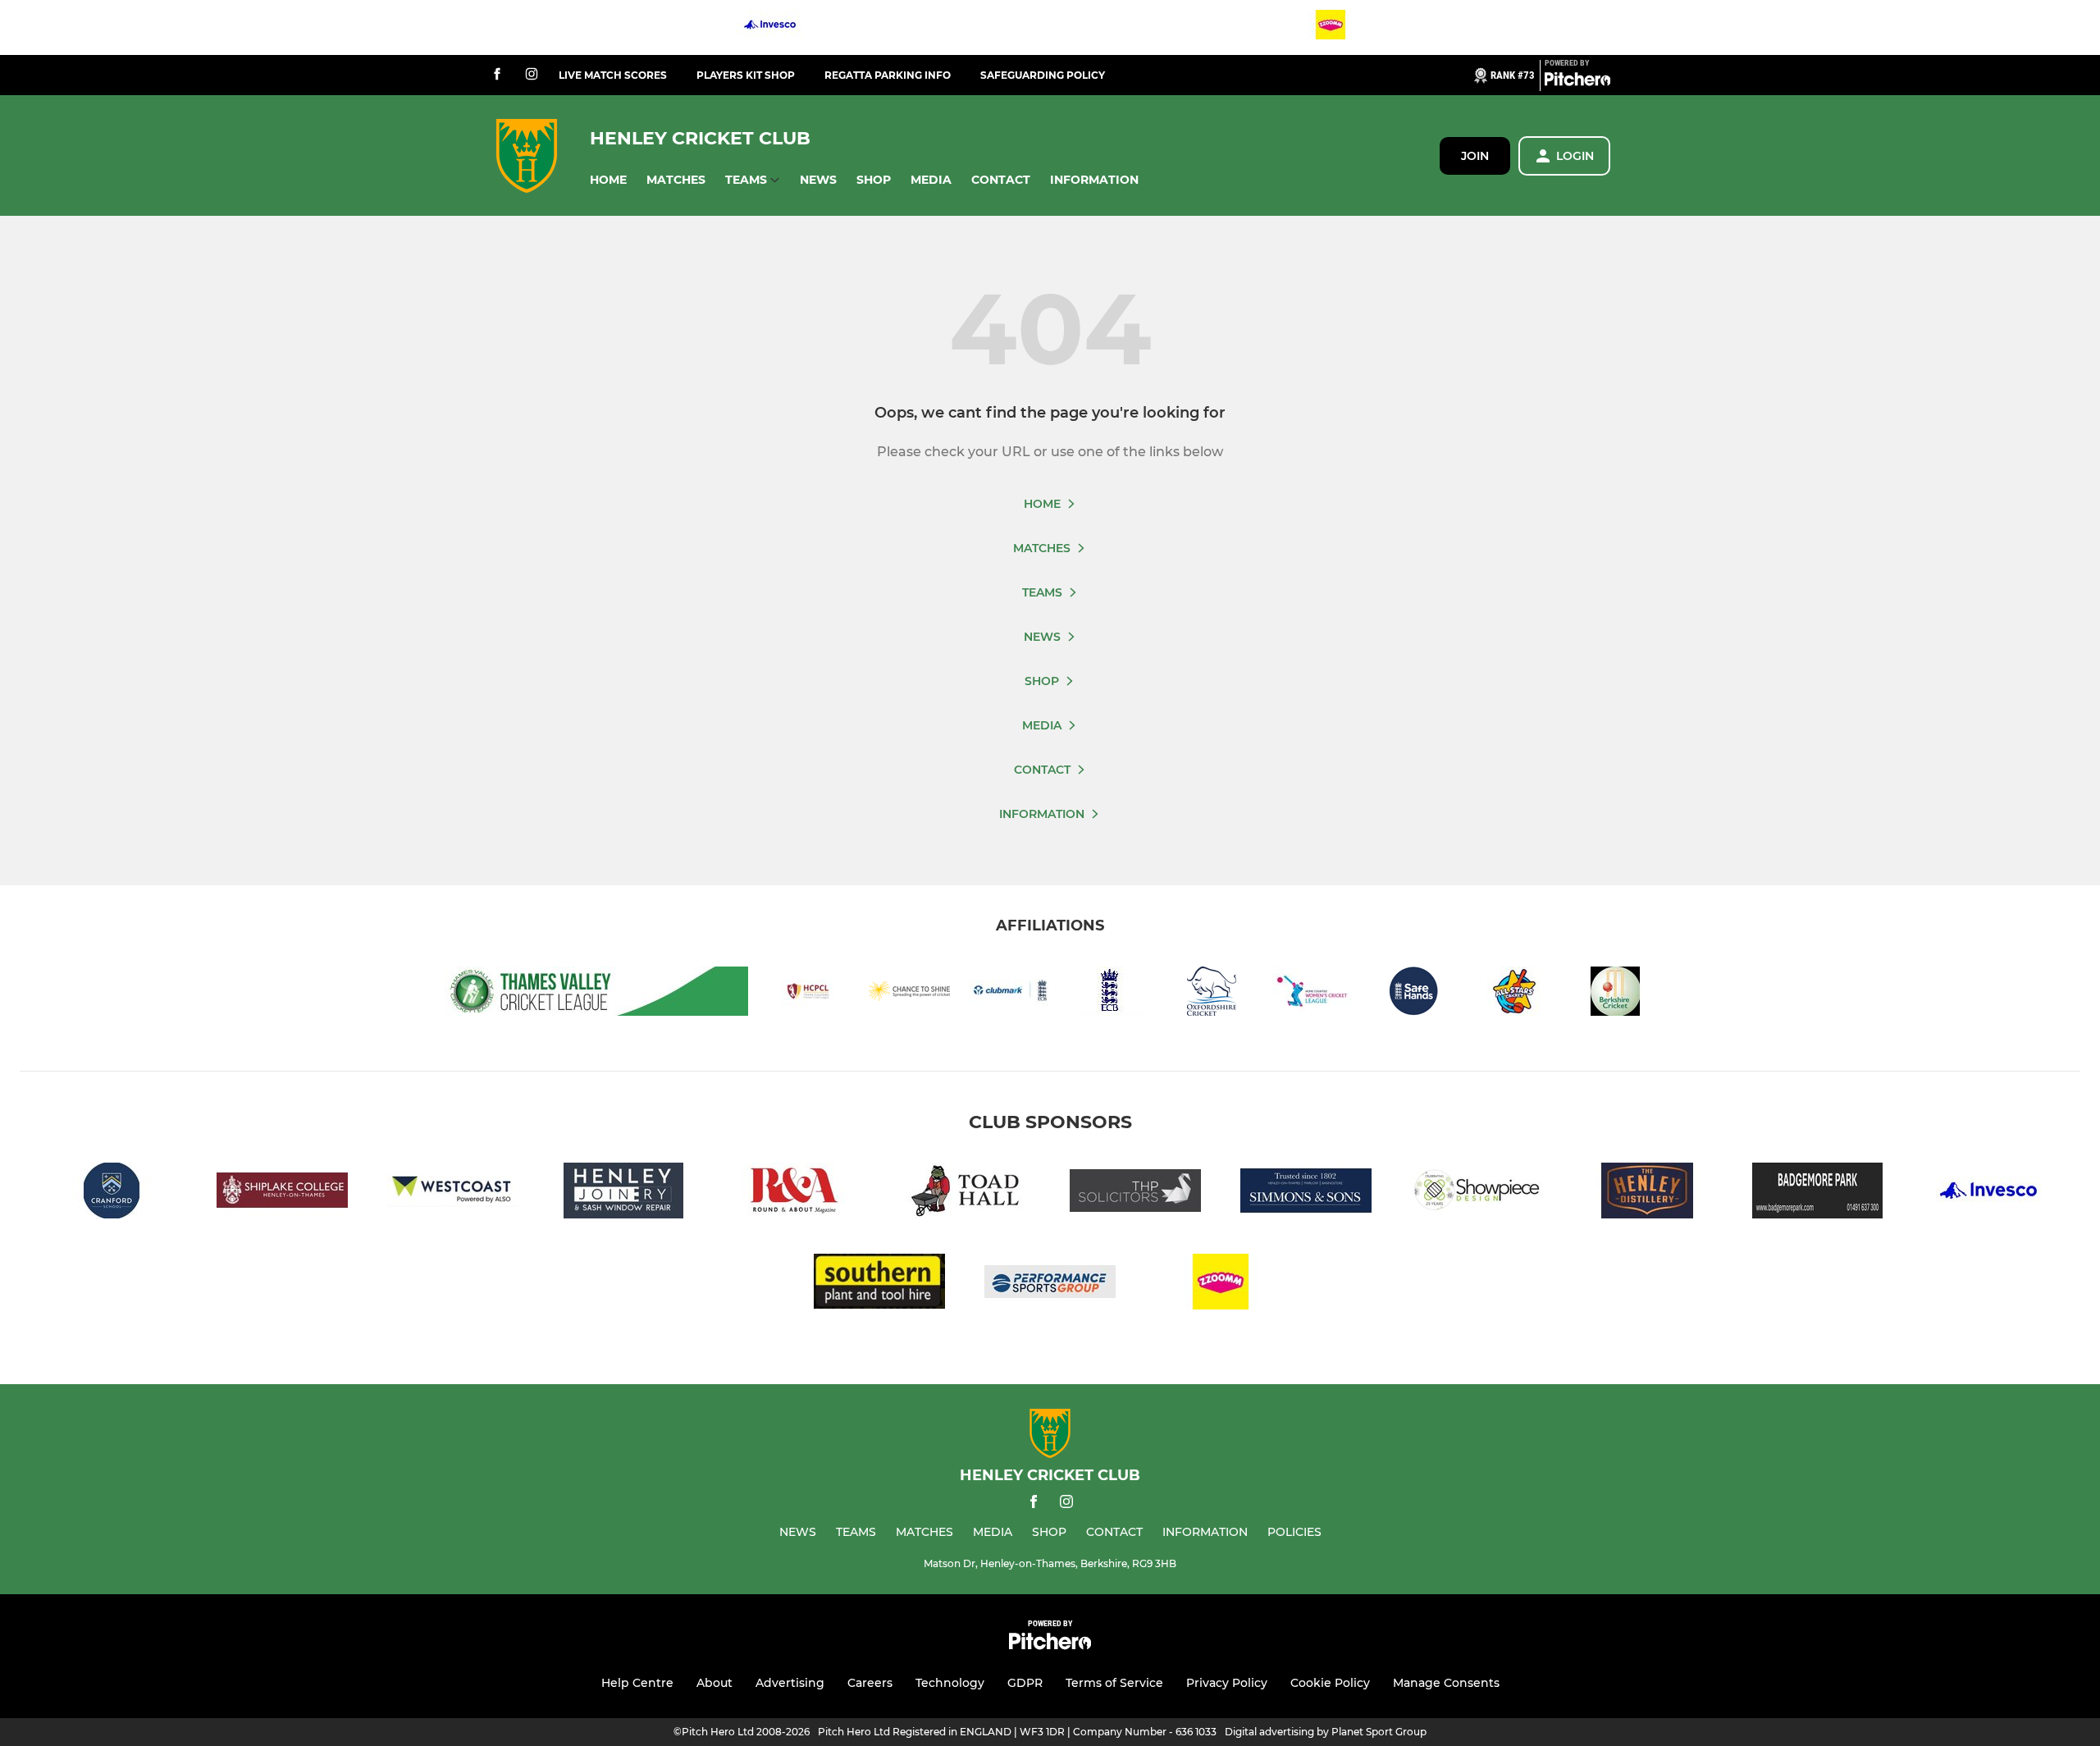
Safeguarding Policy (1043, 75)
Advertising (790, 1683)
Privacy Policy (1227, 1683)
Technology (950, 1683)
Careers (870, 1683)
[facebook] (497, 75)
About (714, 1683)
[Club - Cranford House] (112, 1193)
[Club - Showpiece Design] (1477, 1193)
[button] (608, 180)
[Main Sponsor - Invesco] (770, 27)
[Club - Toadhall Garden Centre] (965, 1193)
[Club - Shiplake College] (282, 1193)
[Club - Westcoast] (453, 1193)
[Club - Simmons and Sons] (1306, 1193)
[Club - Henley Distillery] (1647, 1193)
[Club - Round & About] (794, 1193)
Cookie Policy (1330, 1683)
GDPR (1025, 1683)
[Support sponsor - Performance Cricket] (1050, 1284)
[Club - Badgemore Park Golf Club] (1818, 1193)
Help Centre (637, 1683)
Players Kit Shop (746, 75)
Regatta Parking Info (888, 75)
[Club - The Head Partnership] (1135, 1193)
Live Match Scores (613, 75)
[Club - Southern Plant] (879, 1284)
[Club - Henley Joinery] (623, 1193)
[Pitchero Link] (1577, 82)
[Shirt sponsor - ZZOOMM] (1331, 27)
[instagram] (532, 75)
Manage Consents (1446, 1683)
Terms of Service (1114, 1683)
